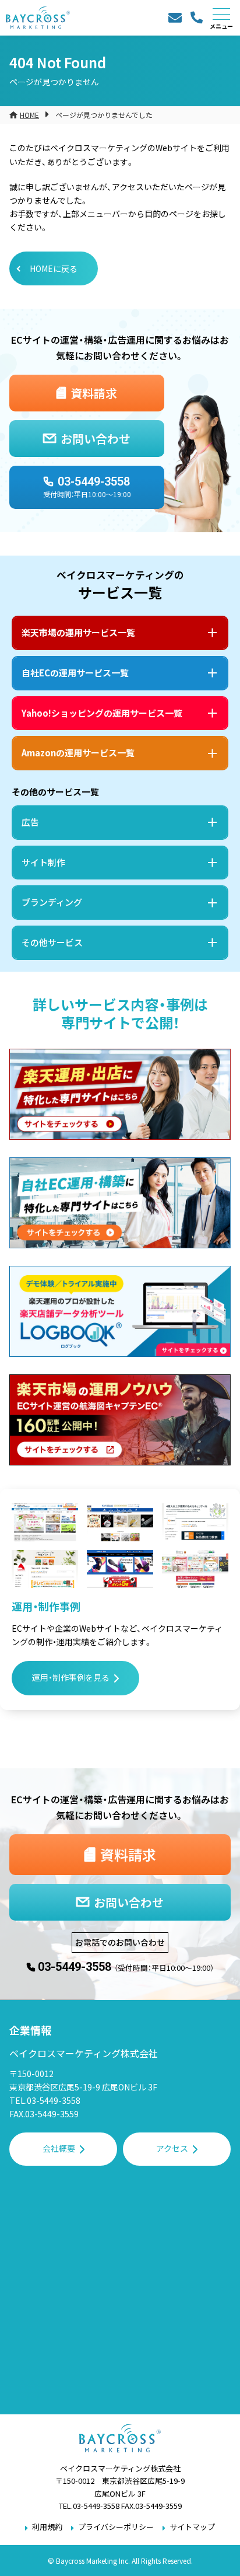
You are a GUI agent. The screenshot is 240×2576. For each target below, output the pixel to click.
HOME (29, 115)
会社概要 (59, 2148)
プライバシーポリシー (116, 2527)
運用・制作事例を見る (71, 1677)
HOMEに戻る (54, 268)
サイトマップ (192, 2527)
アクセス (172, 2148)
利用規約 (47, 2527)
